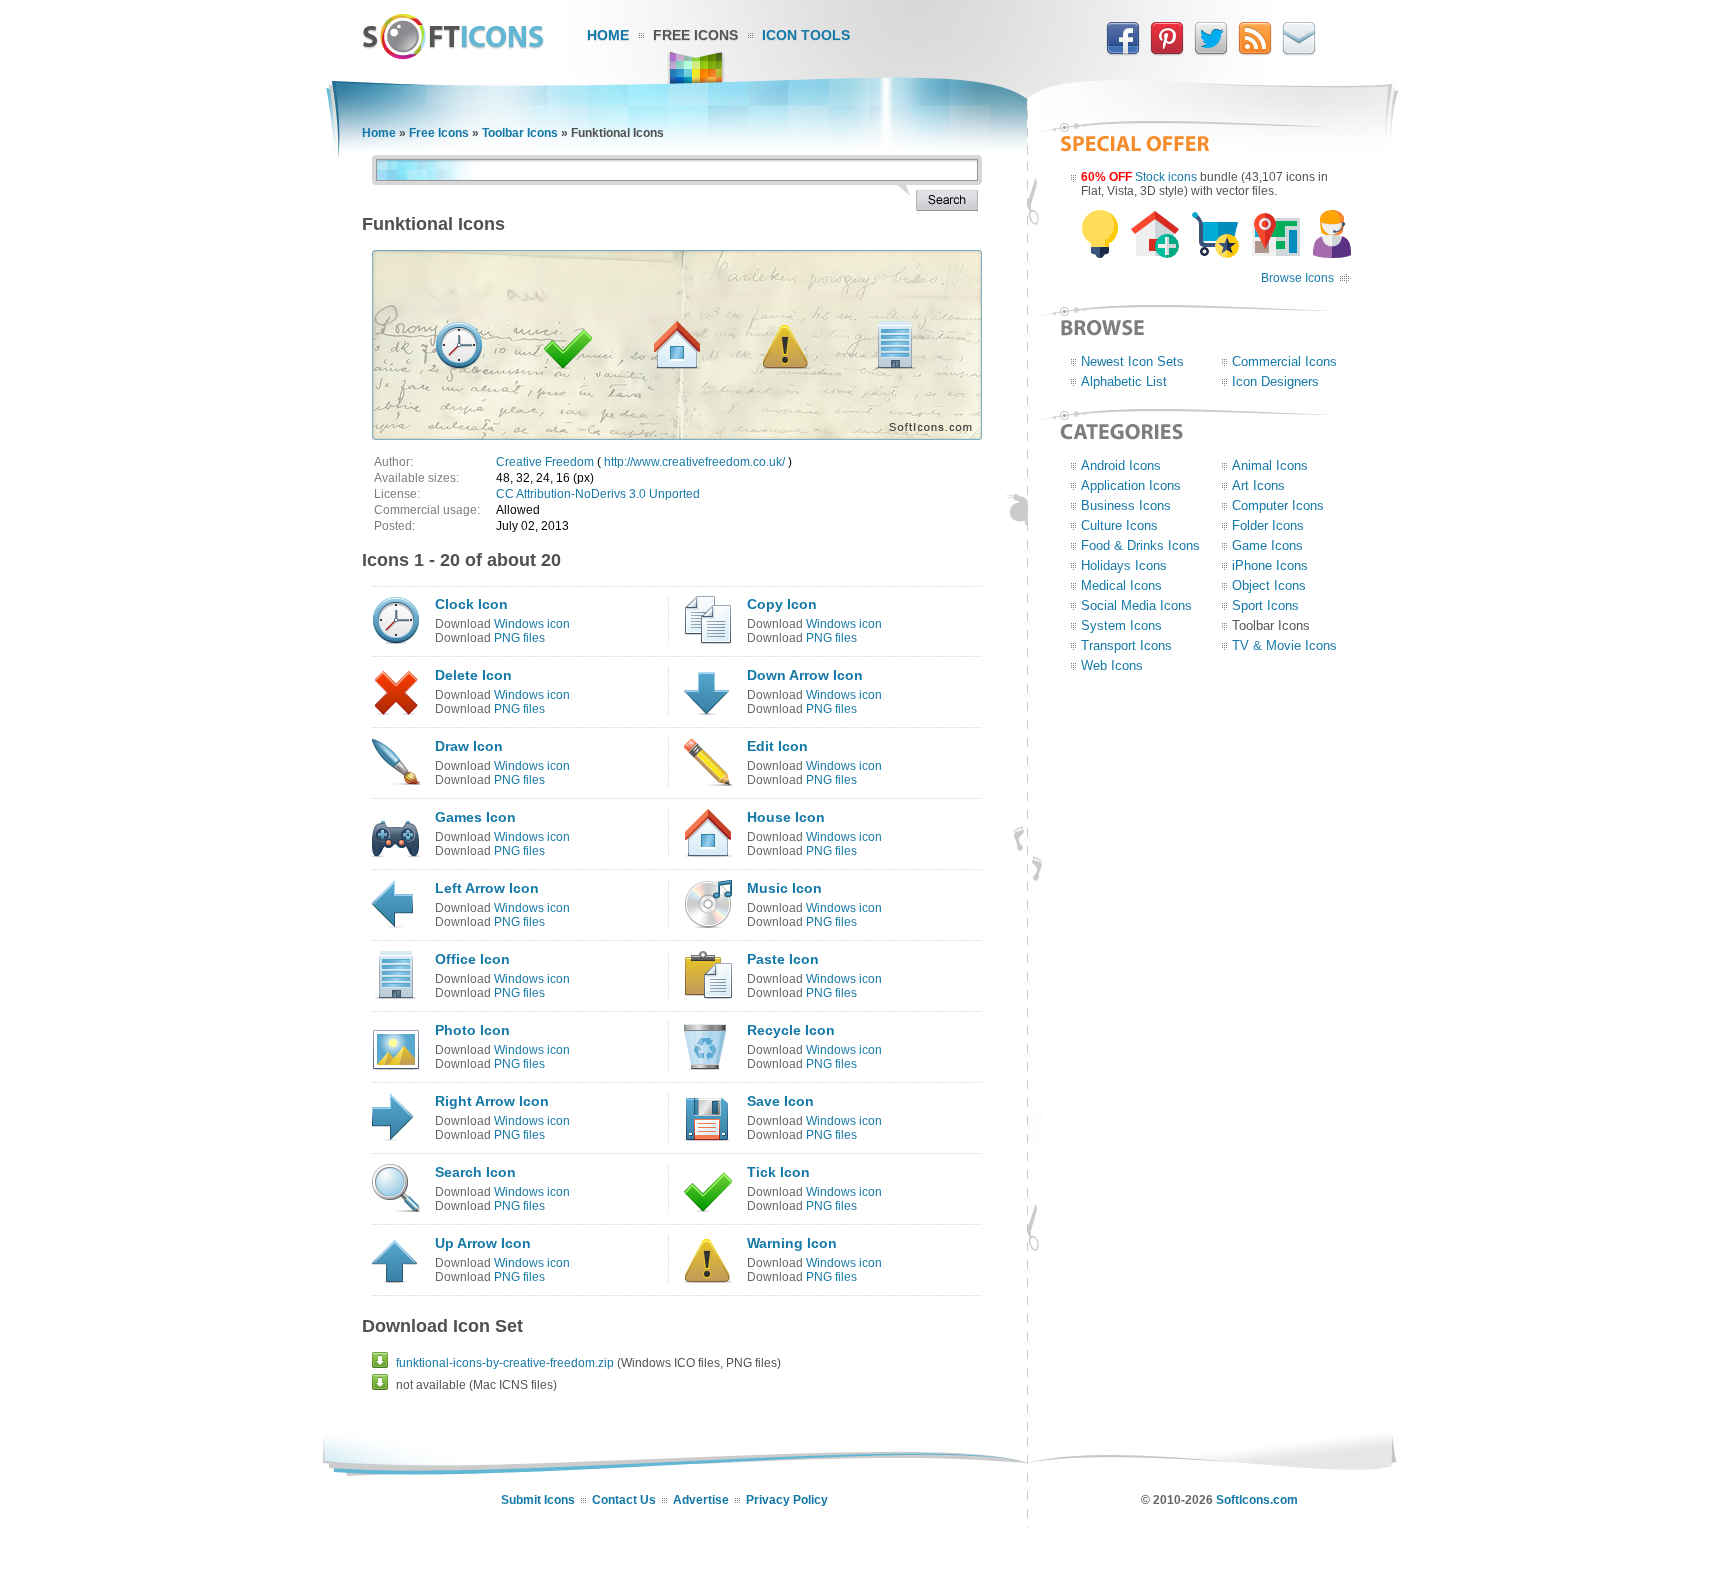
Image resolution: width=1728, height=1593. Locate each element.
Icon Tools (806, 35)
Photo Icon (472, 1030)
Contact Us (624, 1500)
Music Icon (784, 888)
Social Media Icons (1136, 605)
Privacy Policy (787, 1500)
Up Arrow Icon (483, 1243)
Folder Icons (1268, 525)
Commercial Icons (1284, 361)
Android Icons (1121, 465)
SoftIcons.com (1257, 1500)
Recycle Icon (791, 1030)
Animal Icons (1270, 465)
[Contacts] (1299, 51)
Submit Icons (538, 1500)
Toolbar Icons (520, 133)
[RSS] (1255, 51)
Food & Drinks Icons (1140, 545)
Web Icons (1112, 665)
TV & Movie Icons (1284, 645)
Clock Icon (471, 604)
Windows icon (532, 624)
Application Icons (1131, 485)
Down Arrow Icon (805, 675)
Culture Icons (1119, 525)
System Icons (1121, 625)
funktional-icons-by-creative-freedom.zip (505, 1363)
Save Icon (780, 1101)
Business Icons (1126, 505)
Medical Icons (1121, 585)
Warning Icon (792, 1243)
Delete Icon (473, 675)
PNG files (519, 638)
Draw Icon (469, 746)
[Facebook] (1123, 51)
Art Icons (1258, 485)
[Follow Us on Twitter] (1211, 51)
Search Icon (475, 1172)
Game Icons (1267, 545)
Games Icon (475, 817)
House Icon (786, 817)
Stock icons (1166, 177)
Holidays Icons (1124, 565)
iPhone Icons (1270, 565)
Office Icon (472, 959)
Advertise (701, 1500)
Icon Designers (1275, 381)
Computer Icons (1278, 505)
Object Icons (1269, 585)
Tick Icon (778, 1172)
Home (608, 35)
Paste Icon (783, 959)
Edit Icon (777, 746)
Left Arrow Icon (487, 888)
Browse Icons (1297, 278)
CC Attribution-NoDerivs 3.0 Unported (598, 494)
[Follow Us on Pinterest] (1167, 51)
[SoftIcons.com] (453, 55)
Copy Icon (782, 604)
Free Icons (695, 35)
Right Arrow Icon (492, 1101)
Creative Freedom (545, 462)
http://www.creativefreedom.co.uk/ (694, 462)
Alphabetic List (1124, 381)
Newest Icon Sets (1132, 361)
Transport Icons (1126, 645)
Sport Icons (1265, 605)
